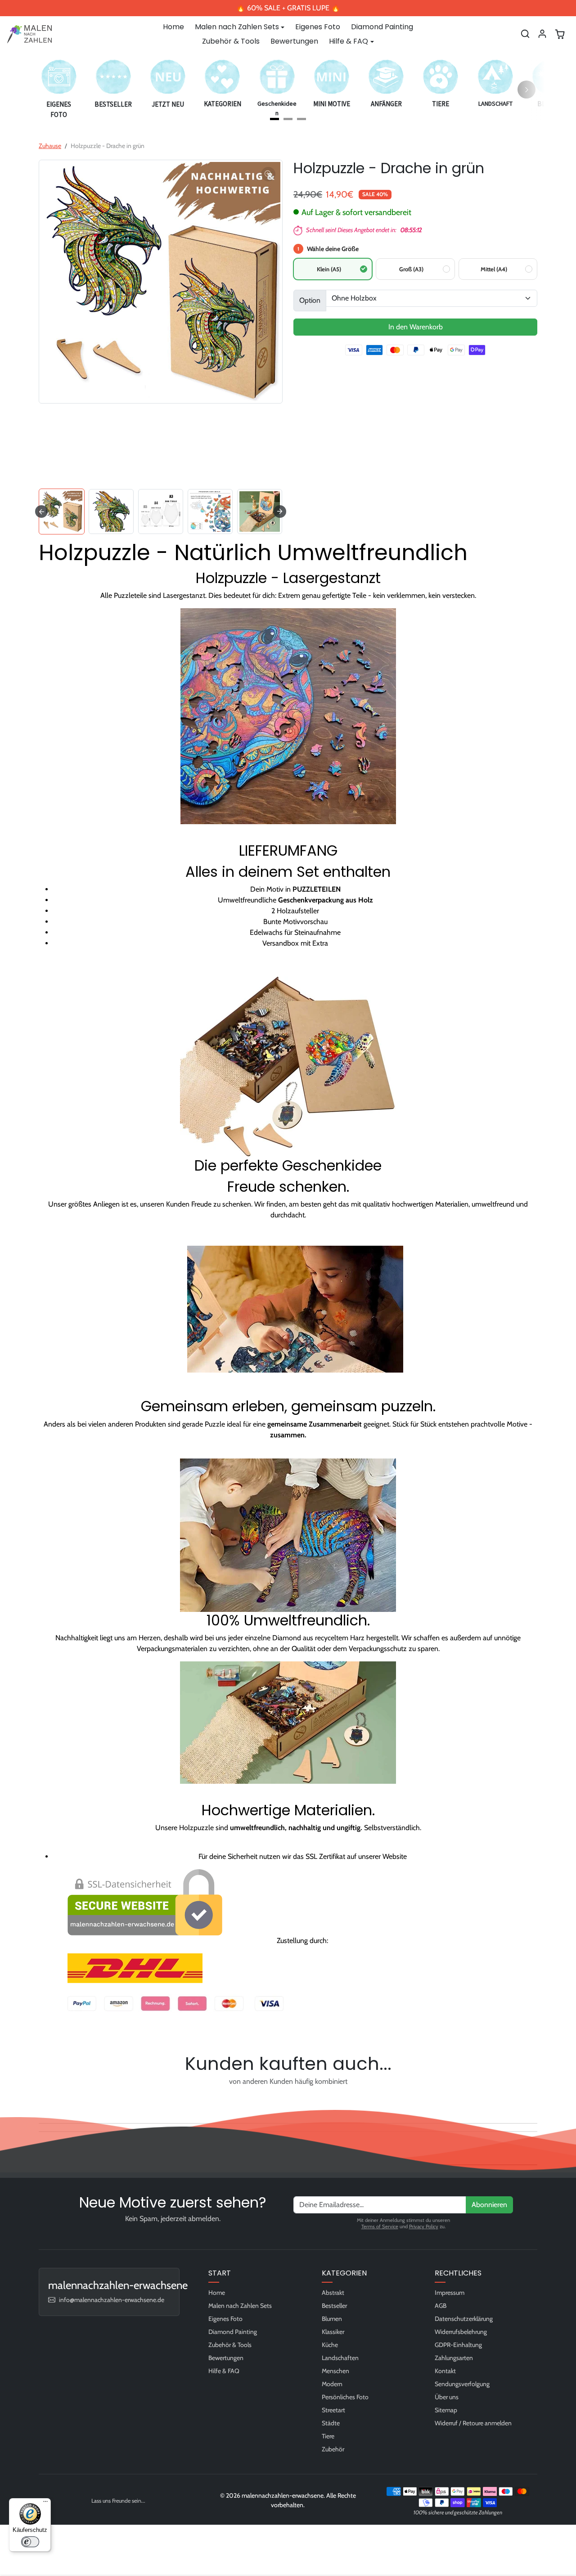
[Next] (526, 90)
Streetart (333, 2410)
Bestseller (334, 2306)
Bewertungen (294, 41)
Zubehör (333, 2449)
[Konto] (542, 34)
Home (173, 27)
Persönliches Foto (345, 2397)
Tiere (328, 2436)
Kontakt (445, 2371)
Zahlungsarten (454, 2358)
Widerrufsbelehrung (461, 2332)
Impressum (450, 2293)
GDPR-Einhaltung (458, 2345)
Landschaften (340, 2358)
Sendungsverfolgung (462, 2384)
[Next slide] (280, 512)
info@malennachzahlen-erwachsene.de (112, 2300)
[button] (525, 34)
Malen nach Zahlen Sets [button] (237, 27)
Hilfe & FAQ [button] (349, 41)
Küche (330, 2345)
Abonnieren (489, 2205)
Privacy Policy (424, 2226)
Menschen (335, 2371)
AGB (441, 2306)
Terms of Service (380, 2226)
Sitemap (446, 2410)
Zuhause (50, 146)
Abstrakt (333, 2293)
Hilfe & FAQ (224, 2371)
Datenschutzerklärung (464, 2319)
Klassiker (333, 2332)
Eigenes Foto (318, 27)
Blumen (332, 2319)
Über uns (447, 2397)
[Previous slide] (41, 2102)
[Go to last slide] (41, 512)
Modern (332, 2384)
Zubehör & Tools (231, 41)
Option (310, 300)
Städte (331, 2423)
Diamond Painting (382, 27)
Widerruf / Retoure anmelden (473, 2423)
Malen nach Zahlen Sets (240, 2306)
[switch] (30, 2542)
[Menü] (45, 2504)
